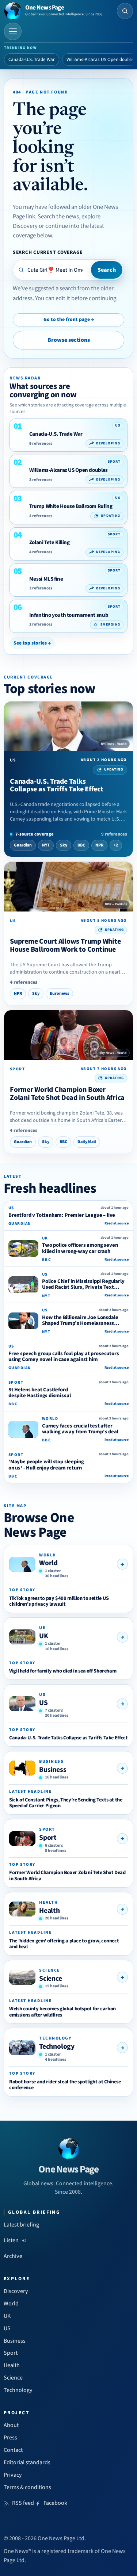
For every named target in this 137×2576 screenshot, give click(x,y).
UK (44, 1636)
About (11, 2425)
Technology (57, 2046)
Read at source (117, 1223)
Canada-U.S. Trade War (32, 60)
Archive (13, 2256)
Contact (13, 2450)
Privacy (13, 2475)
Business (53, 1770)
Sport (48, 1838)
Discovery (16, 2291)
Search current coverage (48, 252)
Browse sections (69, 340)
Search (107, 270)
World (48, 1563)
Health (50, 1911)
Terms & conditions (27, 2487)
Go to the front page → (69, 320)
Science (51, 1979)
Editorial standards (27, 2462)
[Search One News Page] (125, 11)
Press (10, 2438)
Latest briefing (21, 2225)
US (43, 1703)
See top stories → (32, 643)
